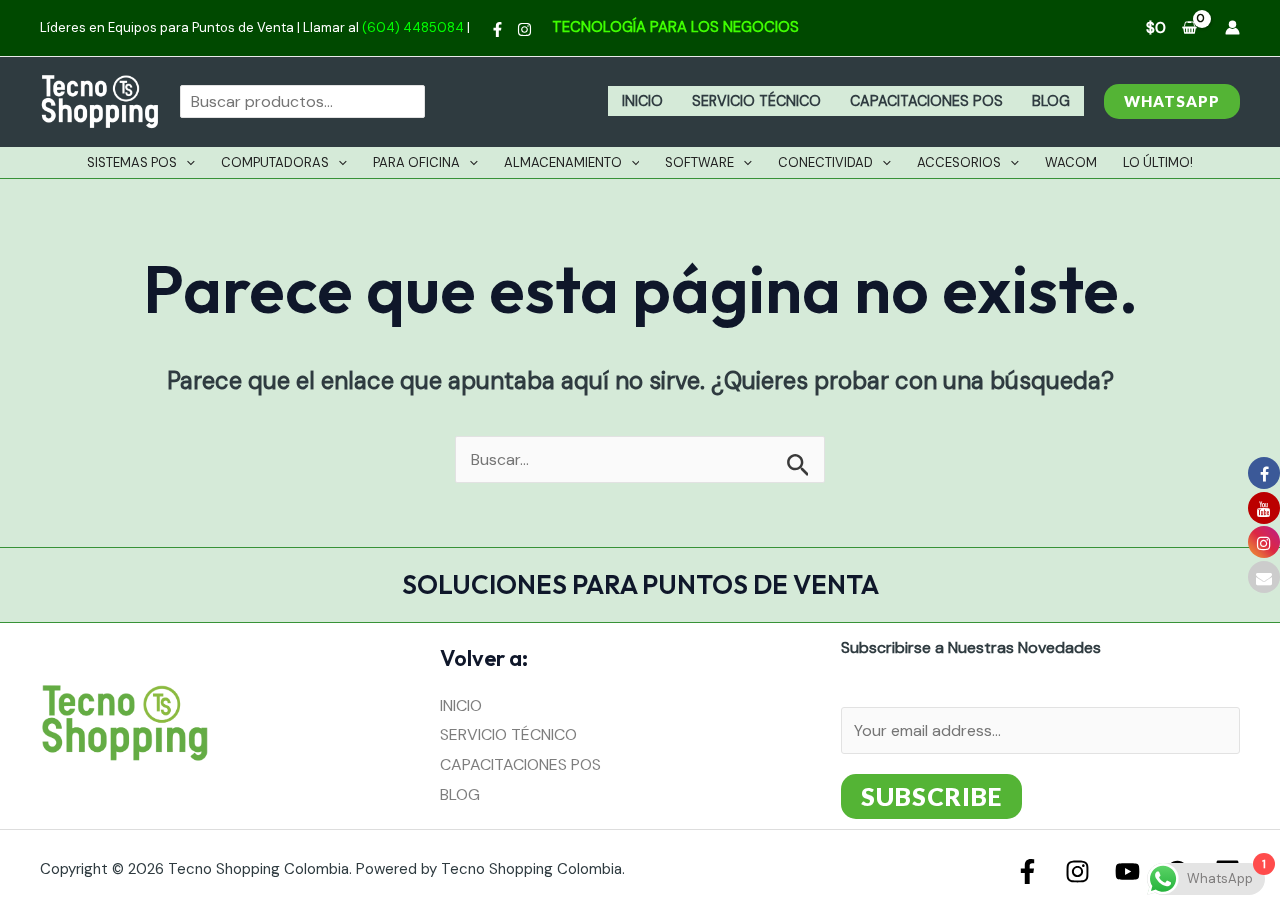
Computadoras (275, 162)
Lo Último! (1158, 162)
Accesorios (959, 162)
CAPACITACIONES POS (926, 101)
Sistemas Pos (132, 162)
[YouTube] (1127, 871)
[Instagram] (524, 29)
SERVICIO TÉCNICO (756, 101)
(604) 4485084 (413, 27)
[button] (1172, 101)
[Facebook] (497, 29)
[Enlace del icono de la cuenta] (1232, 27)
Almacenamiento (563, 162)
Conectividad (825, 162)
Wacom (1071, 162)
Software (699, 162)
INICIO (642, 101)
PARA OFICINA (416, 162)
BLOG (1051, 101)
